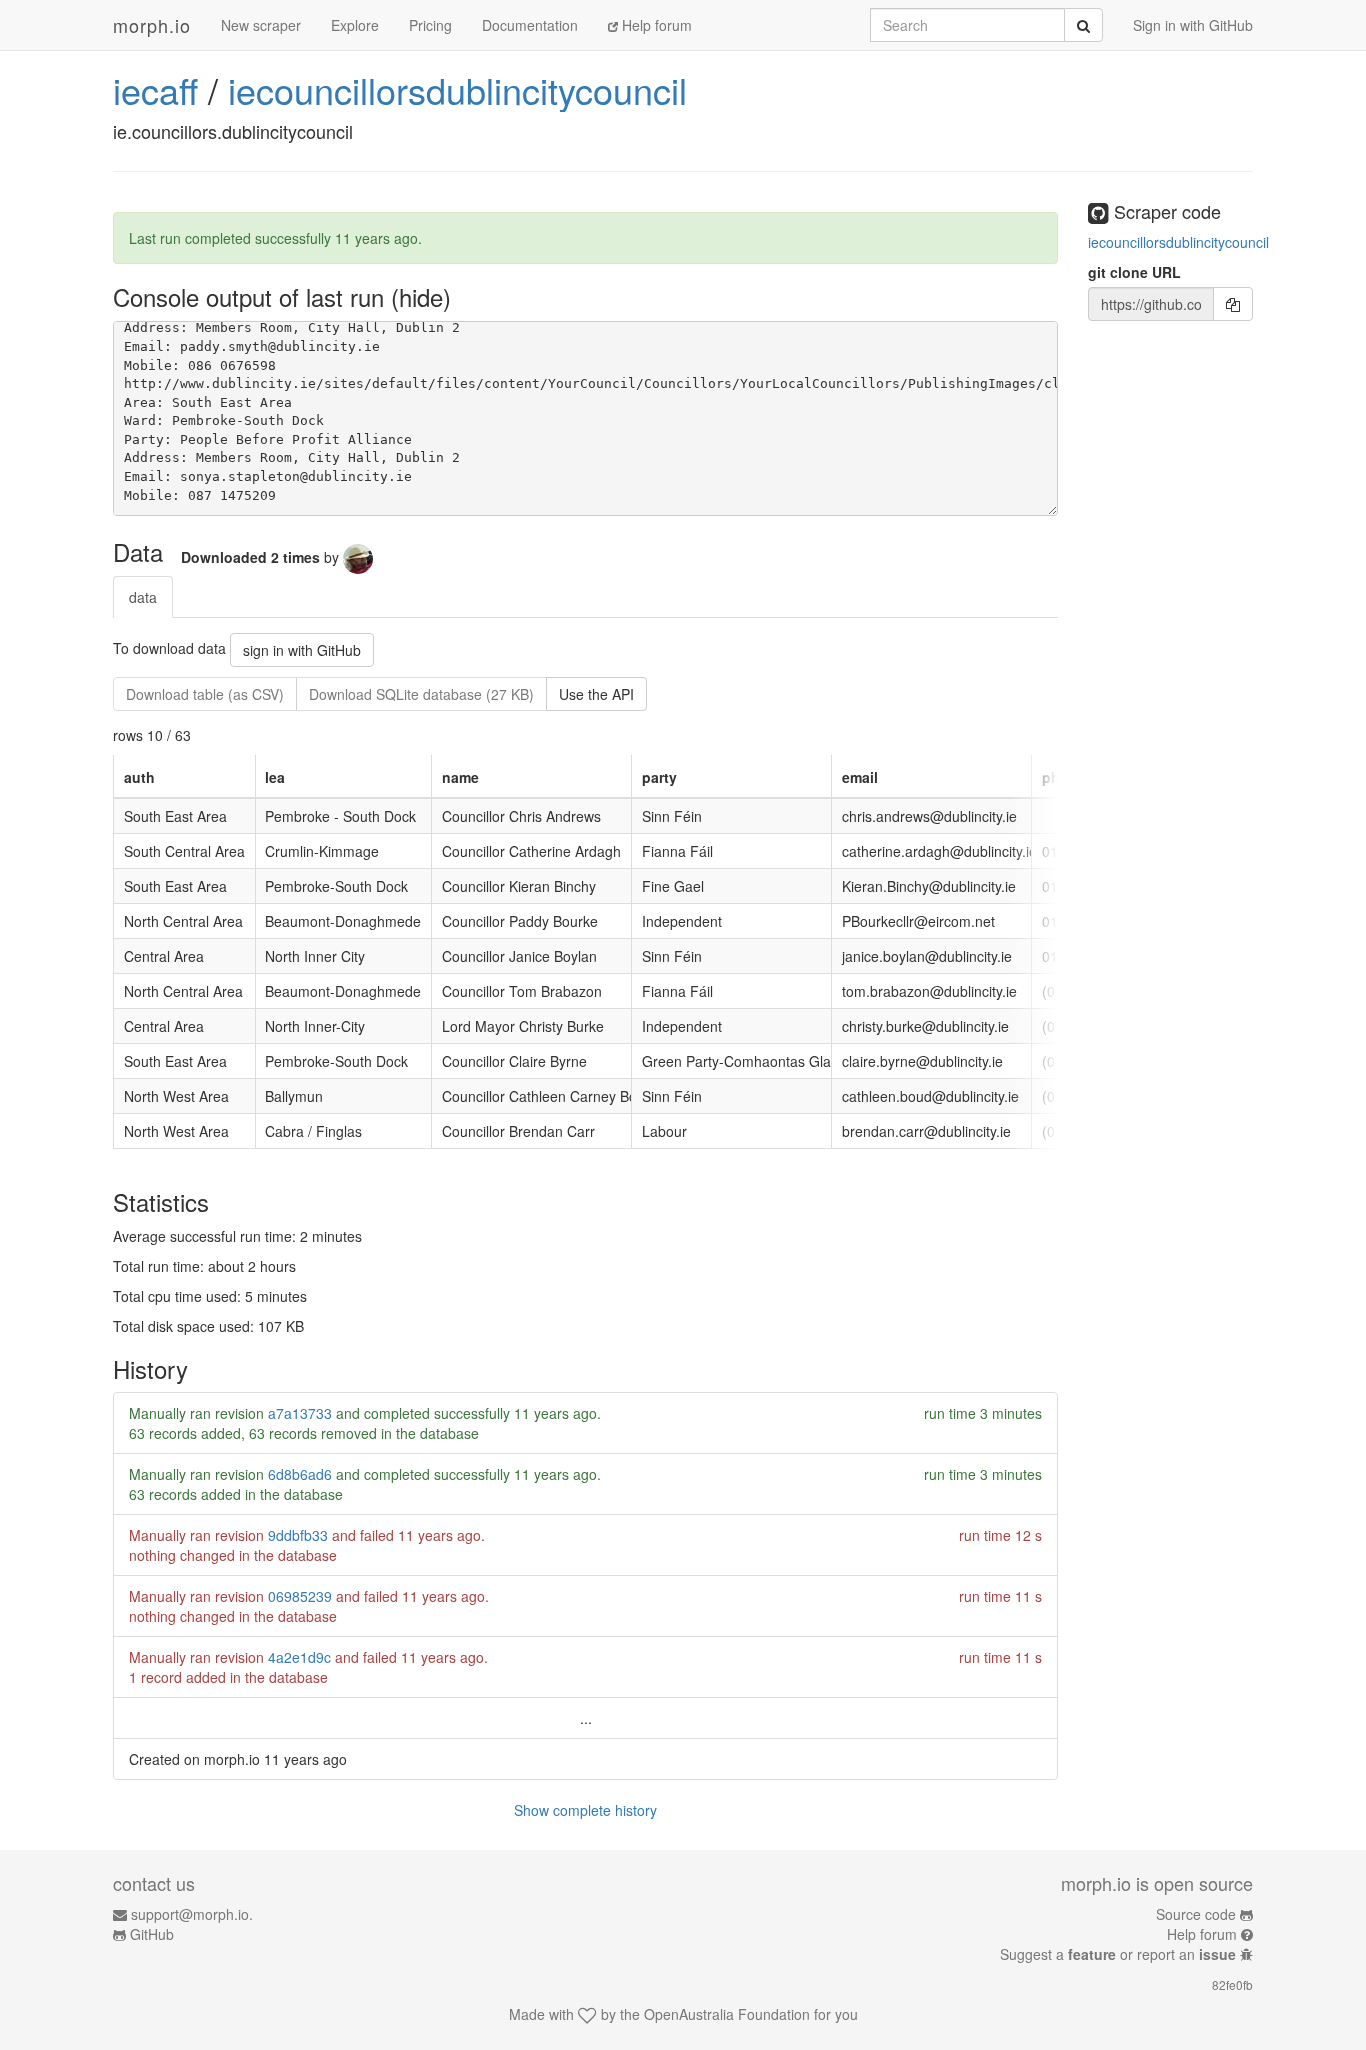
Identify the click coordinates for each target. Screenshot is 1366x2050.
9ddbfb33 (298, 1535)
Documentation (530, 25)
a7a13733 (300, 1413)
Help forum (655, 25)
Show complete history (585, 1810)
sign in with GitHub (302, 650)
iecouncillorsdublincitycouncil (457, 89)
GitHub (152, 1934)
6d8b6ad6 (300, 1474)
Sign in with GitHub (1193, 25)
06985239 (300, 1596)
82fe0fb (1232, 1984)
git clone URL (1134, 272)
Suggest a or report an (1118, 1954)
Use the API (596, 694)
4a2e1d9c (299, 1657)
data (143, 597)
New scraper (261, 25)
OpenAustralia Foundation (727, 2014)
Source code (1196, 1914)
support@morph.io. (192, 1914)
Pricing (430, 25)
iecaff (155, 89)
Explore (355, 25)
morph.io (152, 25)
